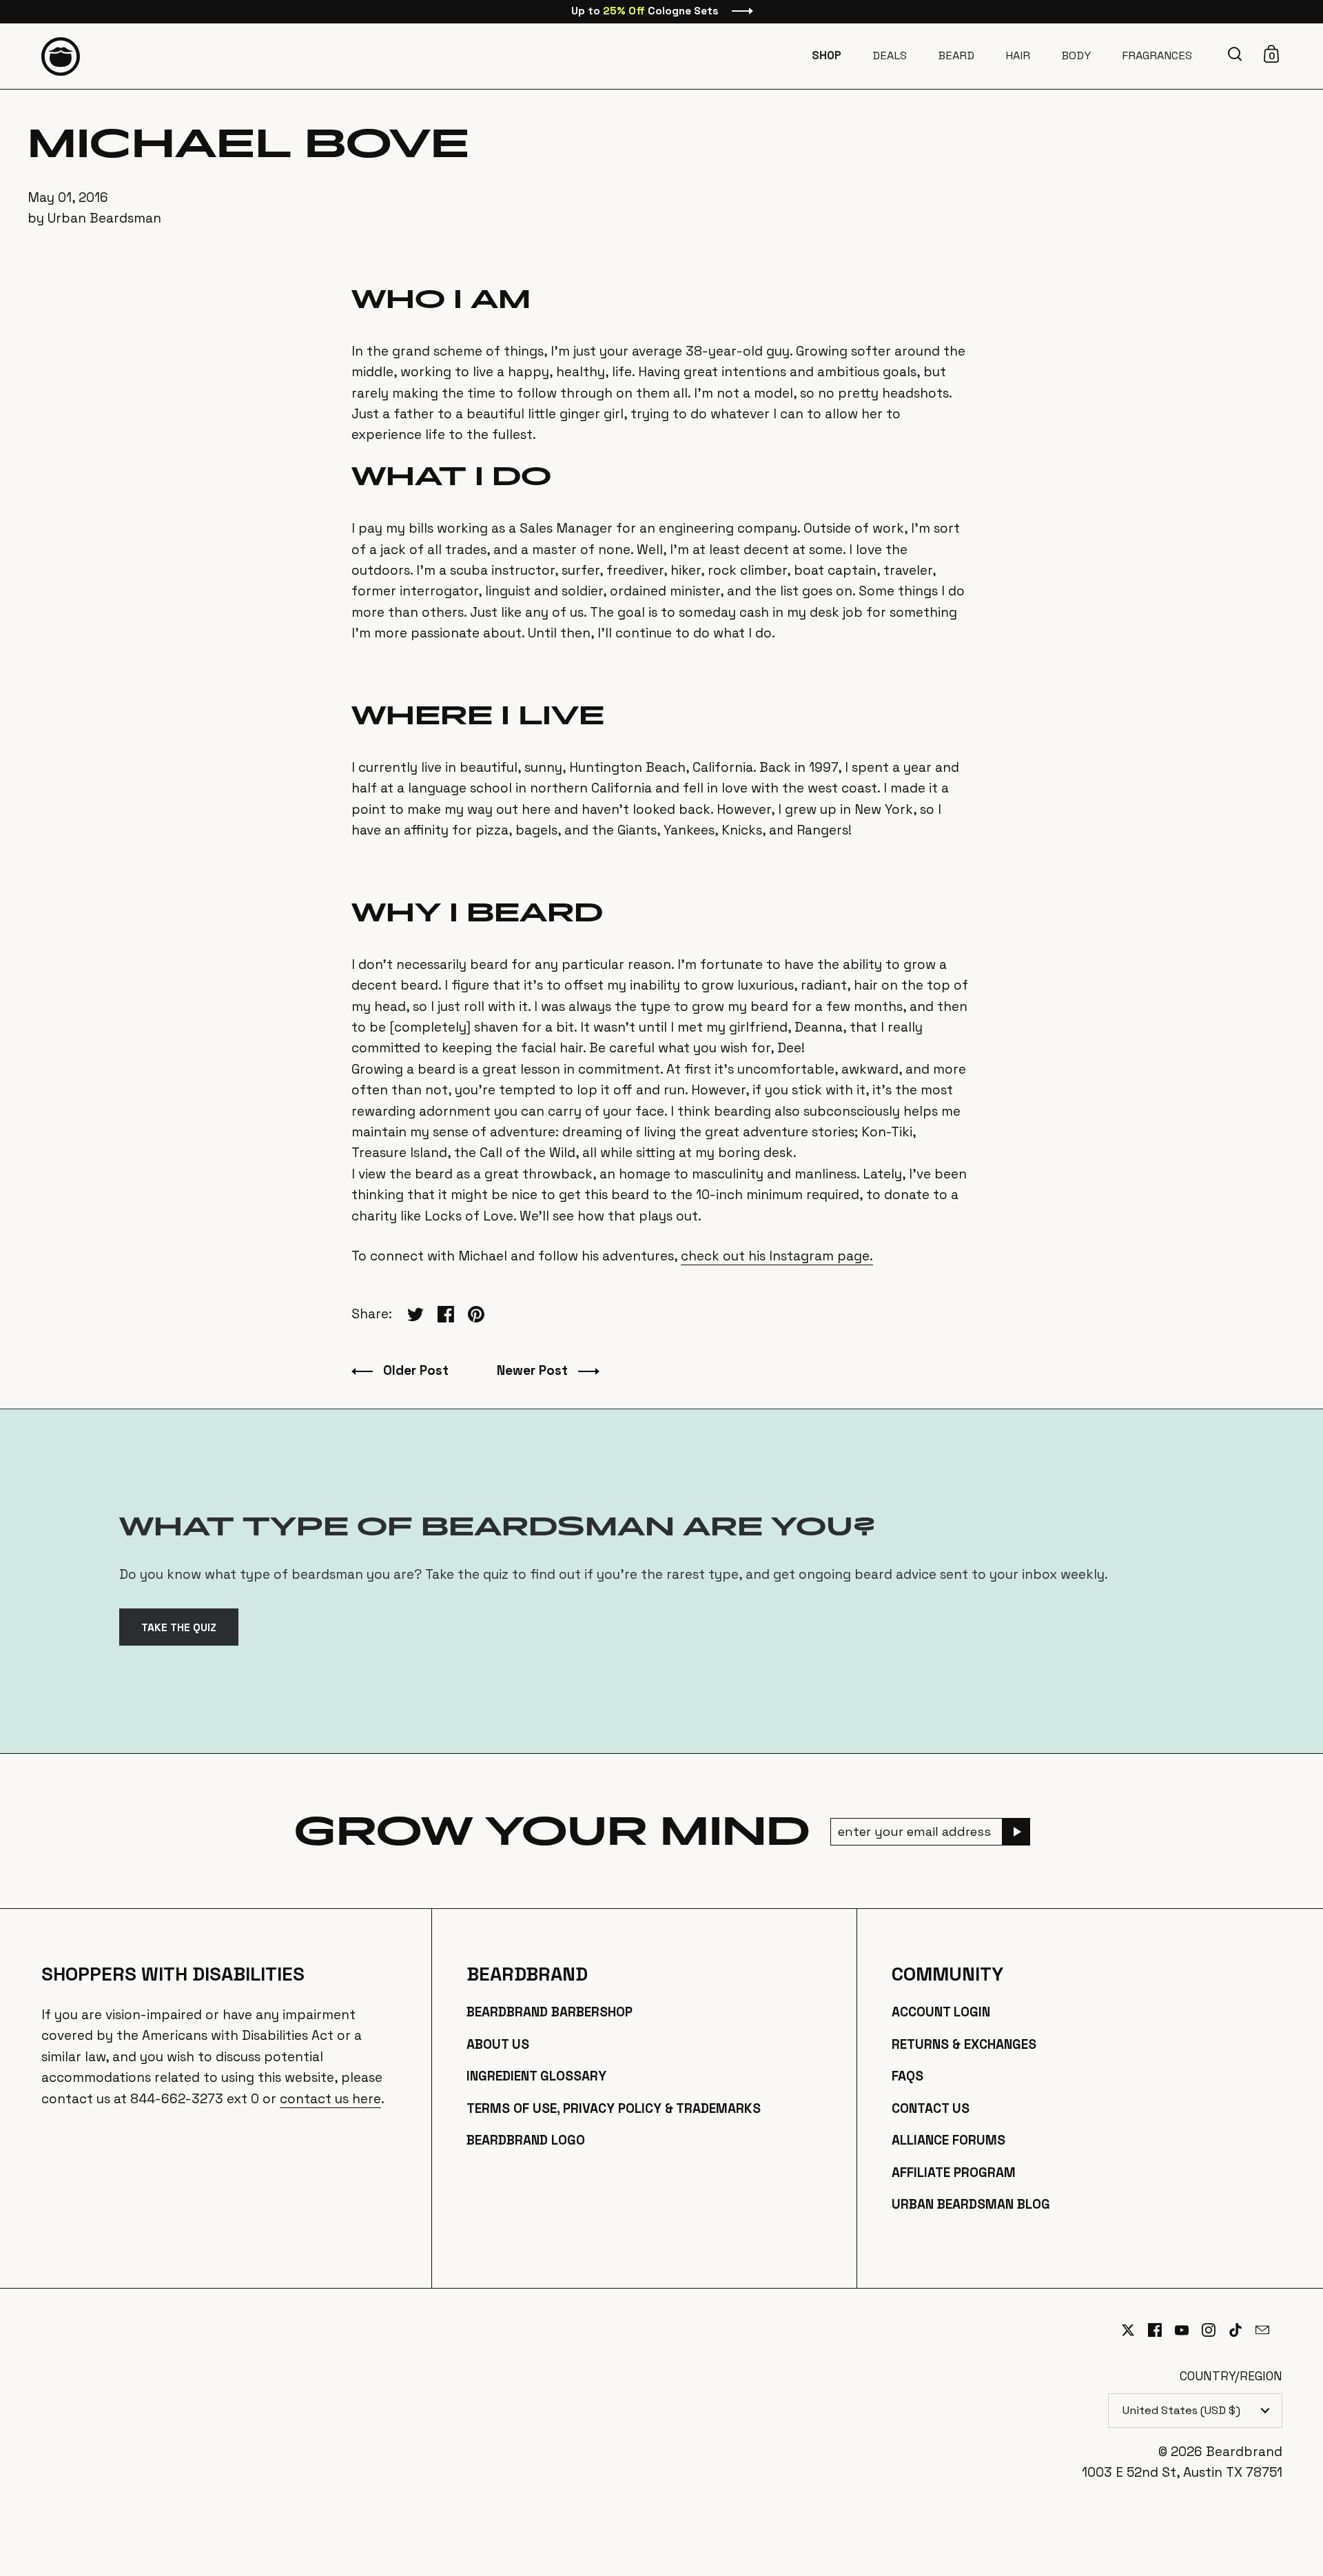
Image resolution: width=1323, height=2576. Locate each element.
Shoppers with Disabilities (173, 1974)
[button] (1237, 54)
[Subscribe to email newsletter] (1016, 1832)
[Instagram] (1215, 2330)
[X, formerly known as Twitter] (1135, 2330)
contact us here (330, 2099)
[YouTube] (1188, 2330)
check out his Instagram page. (777, 1256)
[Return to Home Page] (61, 57)
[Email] (1269, 2338)
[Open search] (1237, 54)
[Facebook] (1161, 2330)
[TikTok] (1242, 2330)
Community (947, 1974)
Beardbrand (527, 1974)
